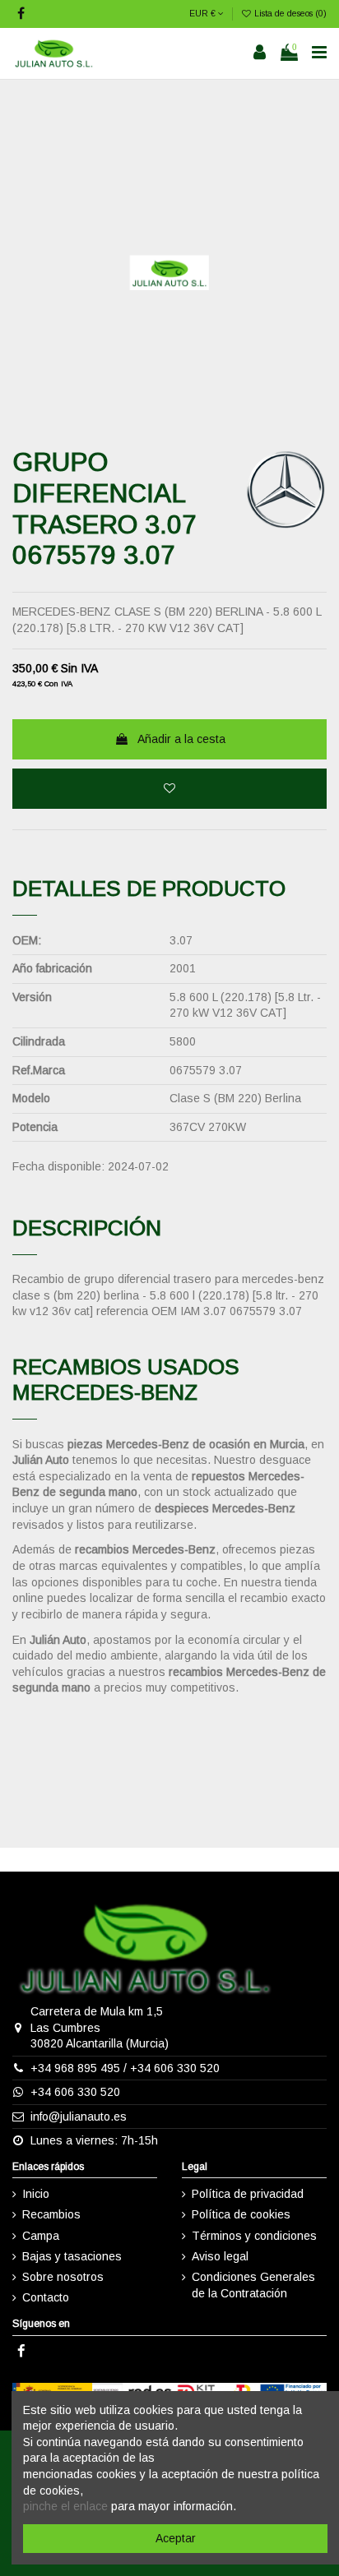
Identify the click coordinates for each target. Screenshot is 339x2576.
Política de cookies (241, 2214)
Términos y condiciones (254, 2236)
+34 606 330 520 (175, 2068)
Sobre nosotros (63, 2277)
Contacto (46, 2297)
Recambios (51, 2214)
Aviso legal (220, 2256)
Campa (41, 2236)
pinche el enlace (65, 2506)
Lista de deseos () (289, 13)
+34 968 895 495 (75, 2068)
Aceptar (176, 2538)
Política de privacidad (248, 2194)
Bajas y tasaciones (72, 2256)
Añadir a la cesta (181, 739)
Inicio (36, 2194)
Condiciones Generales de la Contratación (253, 2285)
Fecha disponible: (58, 1166)
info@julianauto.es (79, 2117)
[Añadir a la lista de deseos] (169, 789)
